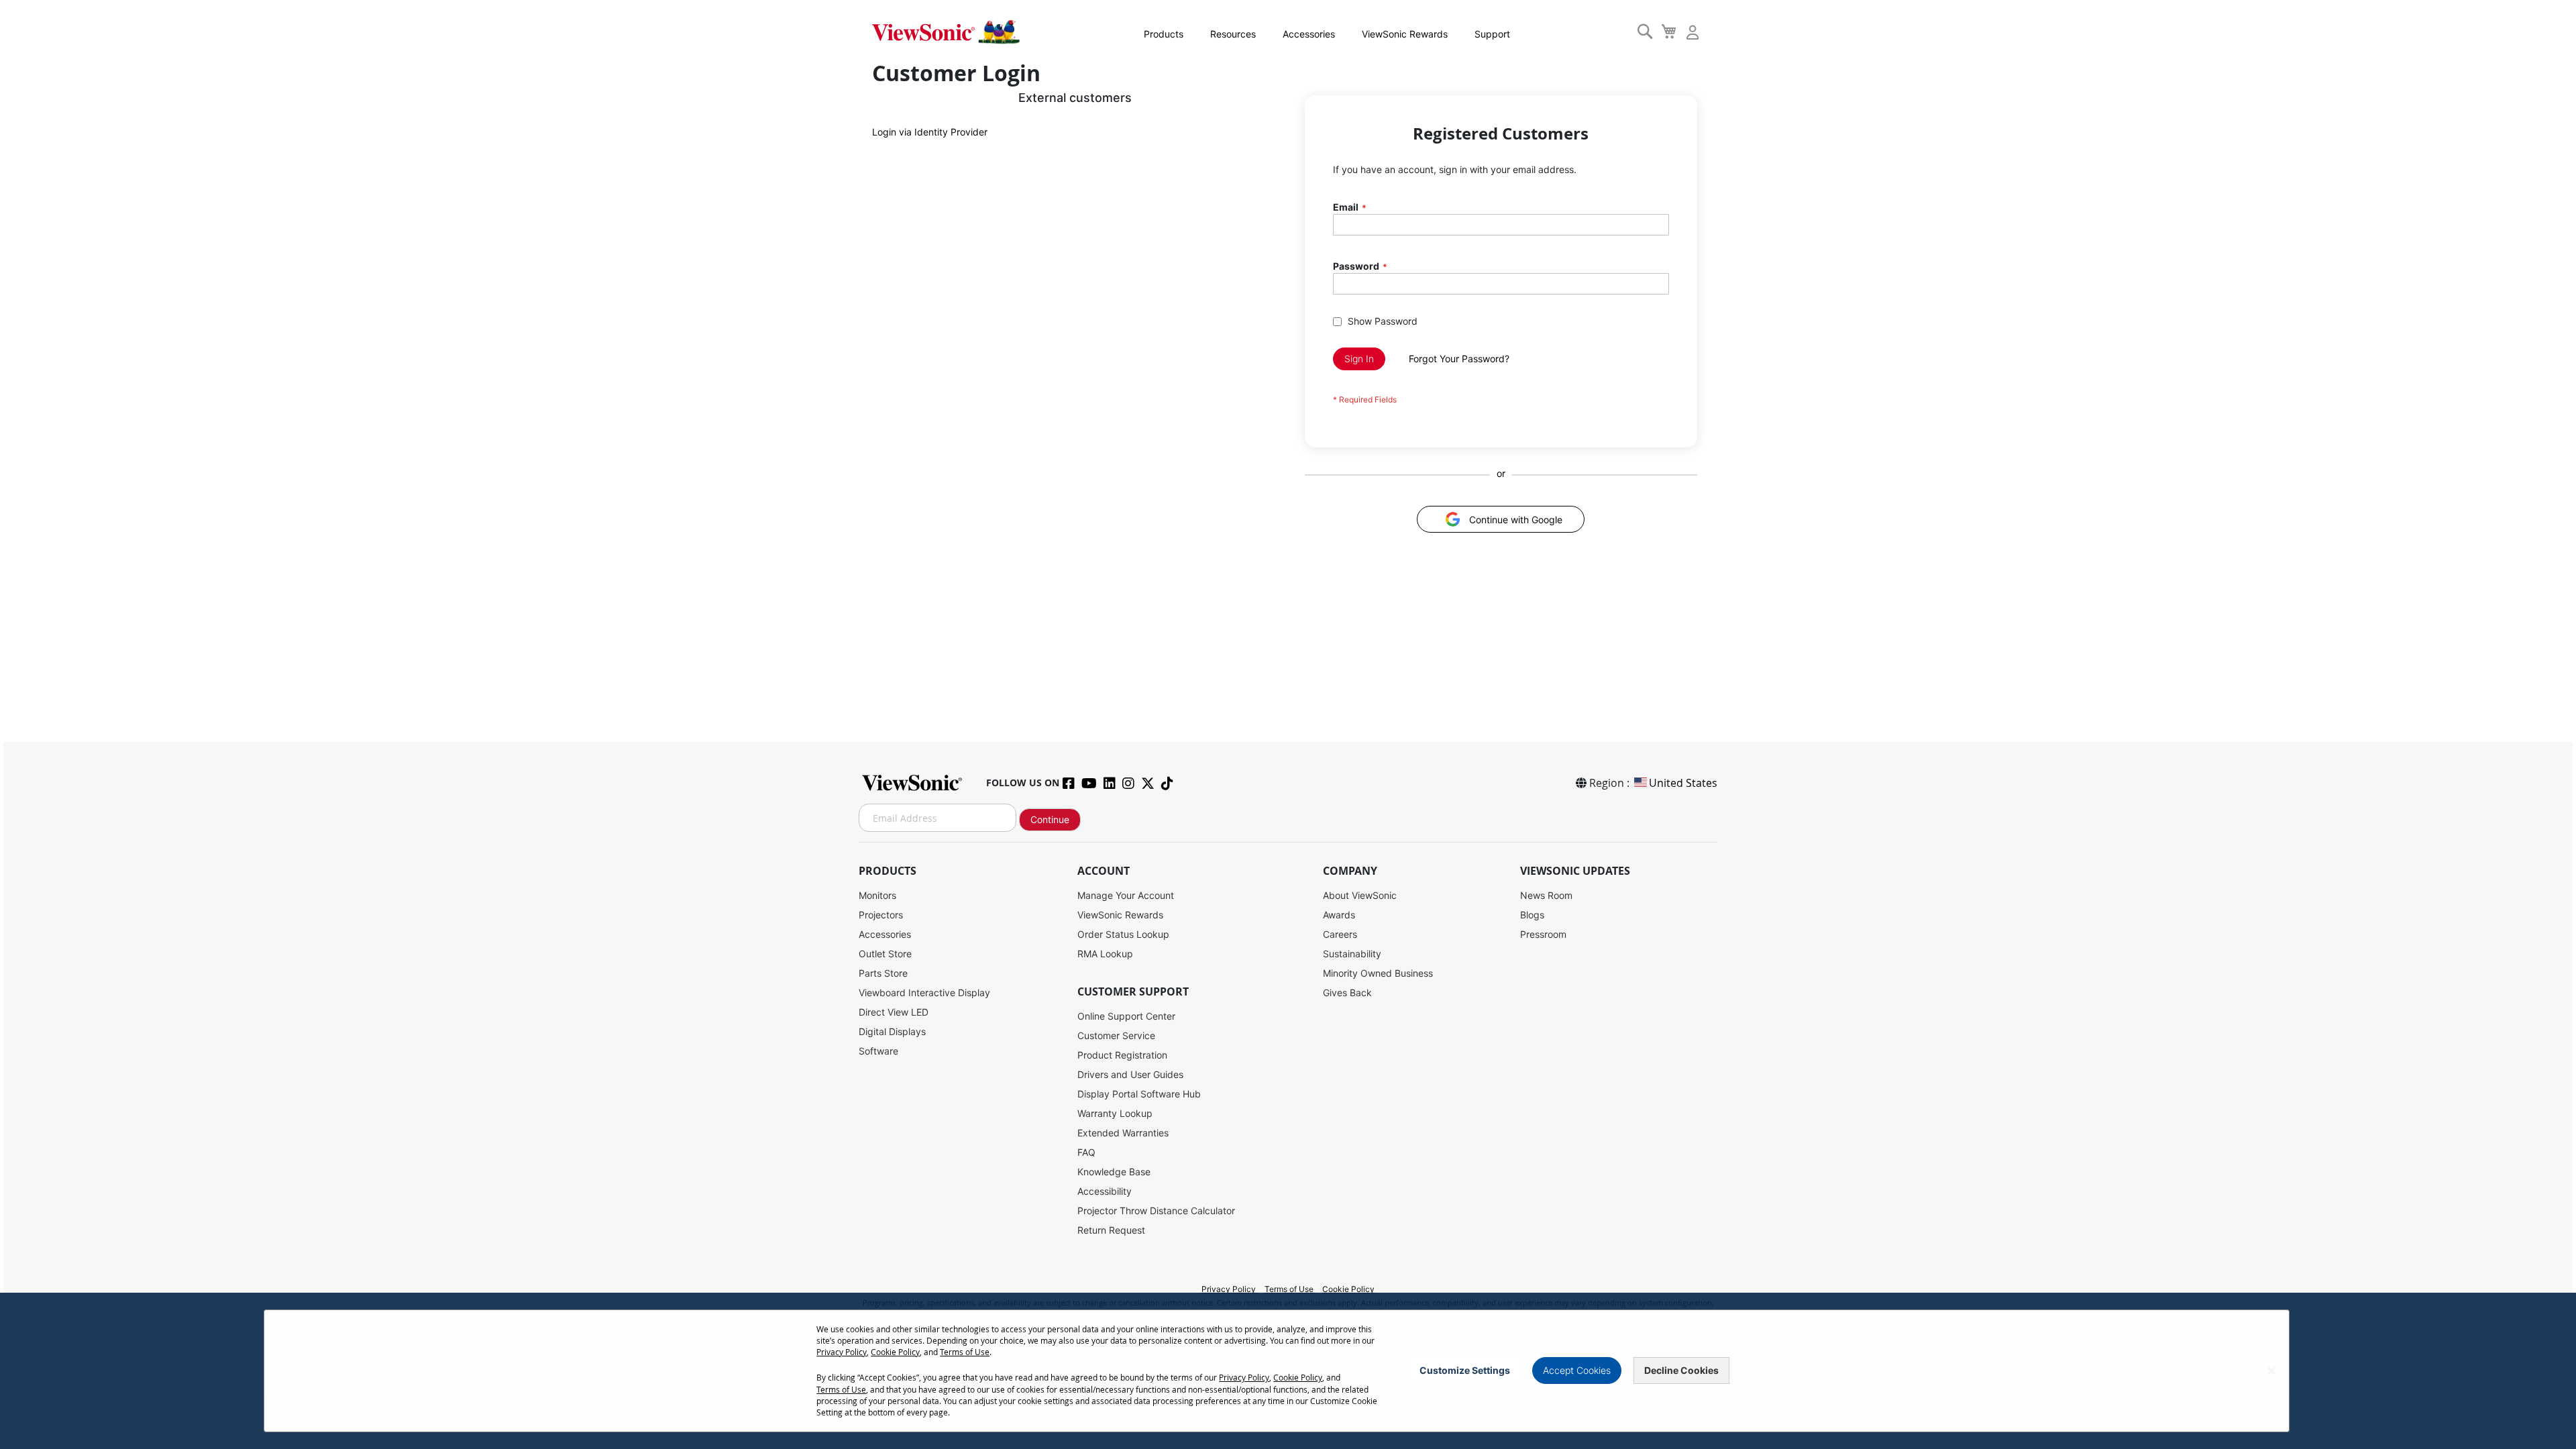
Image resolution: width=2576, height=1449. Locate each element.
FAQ (1086, 1152)
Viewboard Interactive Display (924, 992)
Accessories (1309, 34)
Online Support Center (1126, 1016)
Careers (1340, 934)
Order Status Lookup (1123, 934)
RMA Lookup (1105, 954)
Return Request (1111, 1230)
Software (878, 1051)
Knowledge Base (1114, 1172)
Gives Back (1347, 992)
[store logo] (946, 32)
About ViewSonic (1360, 895)
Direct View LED (894, 1012)
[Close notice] (2271, 1371)
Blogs (1532, 915)
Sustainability (1352, 954)
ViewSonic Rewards (1405, 34)
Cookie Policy (1348, 1289)
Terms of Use (1290, 1289)
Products (1164, 34)
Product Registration (1122, 1055)
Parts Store (883, 973)
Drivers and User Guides (1130, 1074)
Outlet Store (885, 954)
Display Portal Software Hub (1139, 1094)
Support (1492, 34)
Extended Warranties (1123, 1133)
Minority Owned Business (1378, 973)
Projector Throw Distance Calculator (1156, 1211)
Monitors (877, 895)
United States (1683, 783)
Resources (1233, 34)
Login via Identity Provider (930, 132)
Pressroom (1543, 934)
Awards (1339, 915)
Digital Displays (892, 1031)
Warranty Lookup (1115, 1113)
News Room (1546, 895)
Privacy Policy (1230, 1289)
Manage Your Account (1126, 895)
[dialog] (1288, 1371)
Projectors (881, 915)
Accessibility (1105, 1191)
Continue (1050, 819)
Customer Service (1116, 1035)
